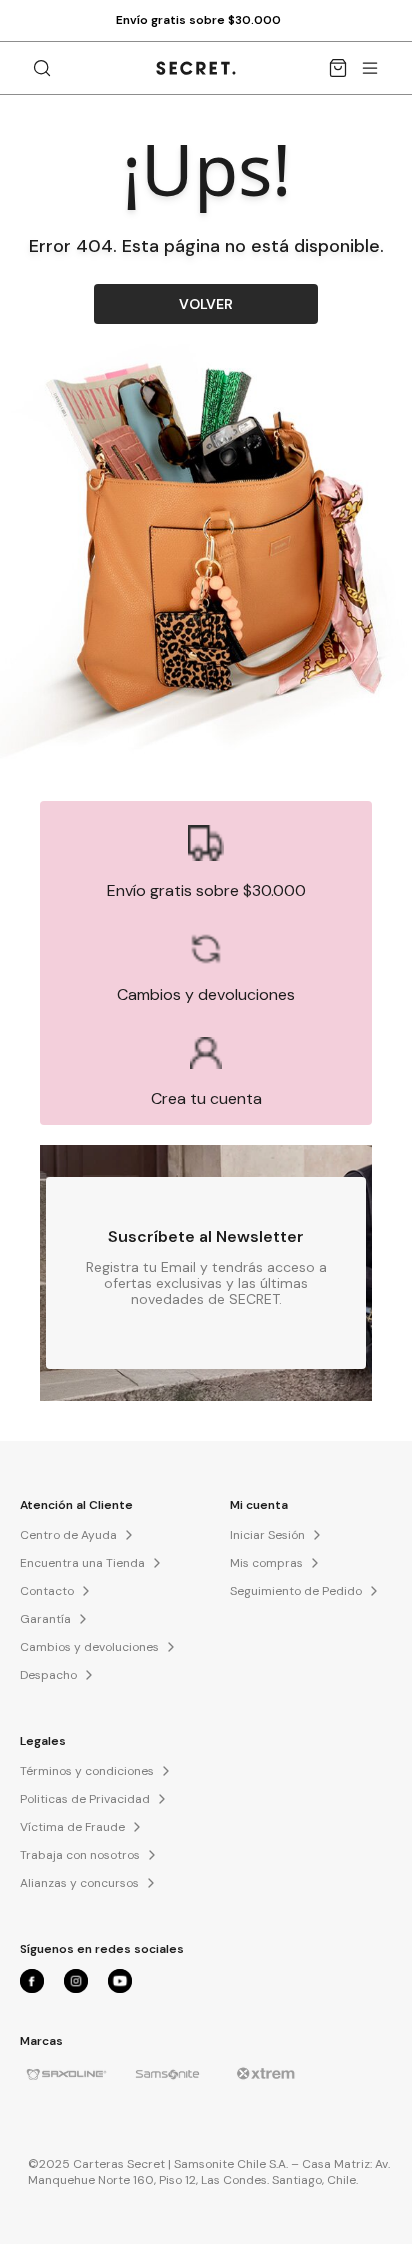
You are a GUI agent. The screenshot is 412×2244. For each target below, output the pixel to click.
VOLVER (206, 304)
